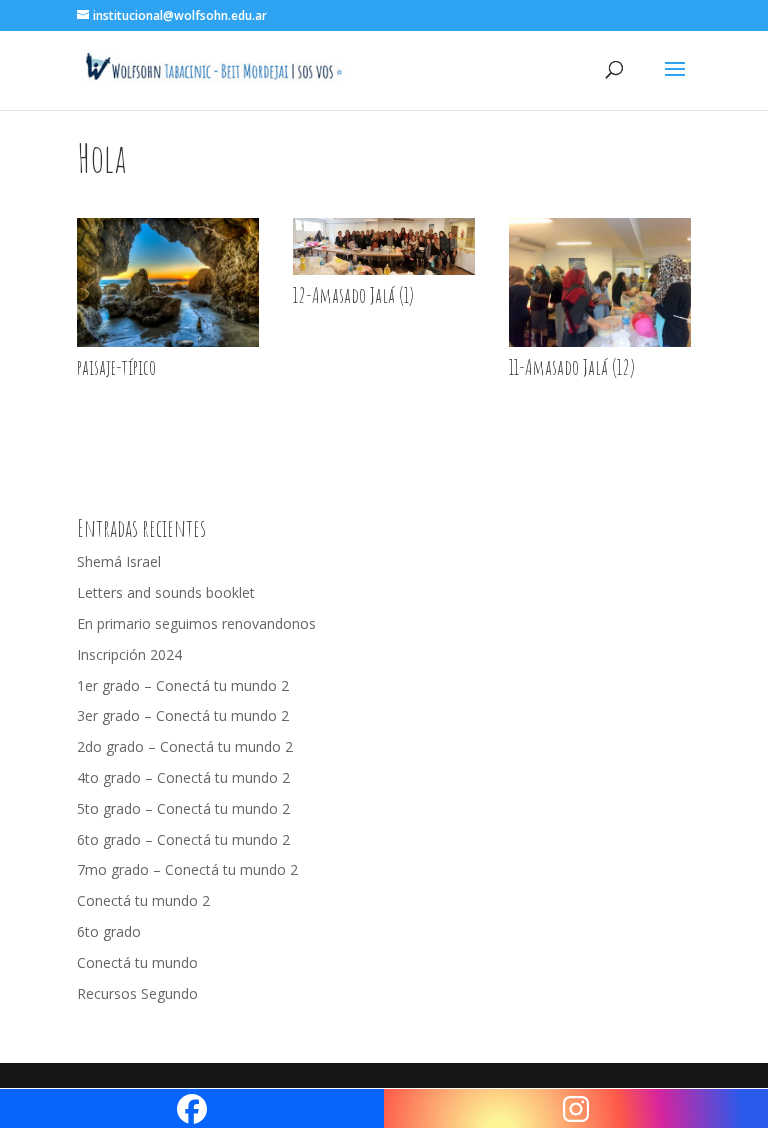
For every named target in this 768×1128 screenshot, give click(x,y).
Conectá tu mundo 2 (143, 900)
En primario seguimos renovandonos (196, 623)
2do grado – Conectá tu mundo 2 (185, 746)
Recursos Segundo (137, 993)
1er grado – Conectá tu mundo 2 (183, 685)
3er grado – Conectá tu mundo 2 (183, 715)
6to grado (109, 931)
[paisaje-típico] (168, 346)
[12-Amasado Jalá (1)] (384, 274)
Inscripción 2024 (129, 654)
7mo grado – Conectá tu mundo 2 (187, 869)
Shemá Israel (119, 561)
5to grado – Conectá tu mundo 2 (183, 808)
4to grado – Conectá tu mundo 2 (183, 777)
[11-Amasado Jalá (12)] (600, 346)
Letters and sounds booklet (166, 592)
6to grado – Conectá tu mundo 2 (183, 839)
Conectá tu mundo (137, 962)
